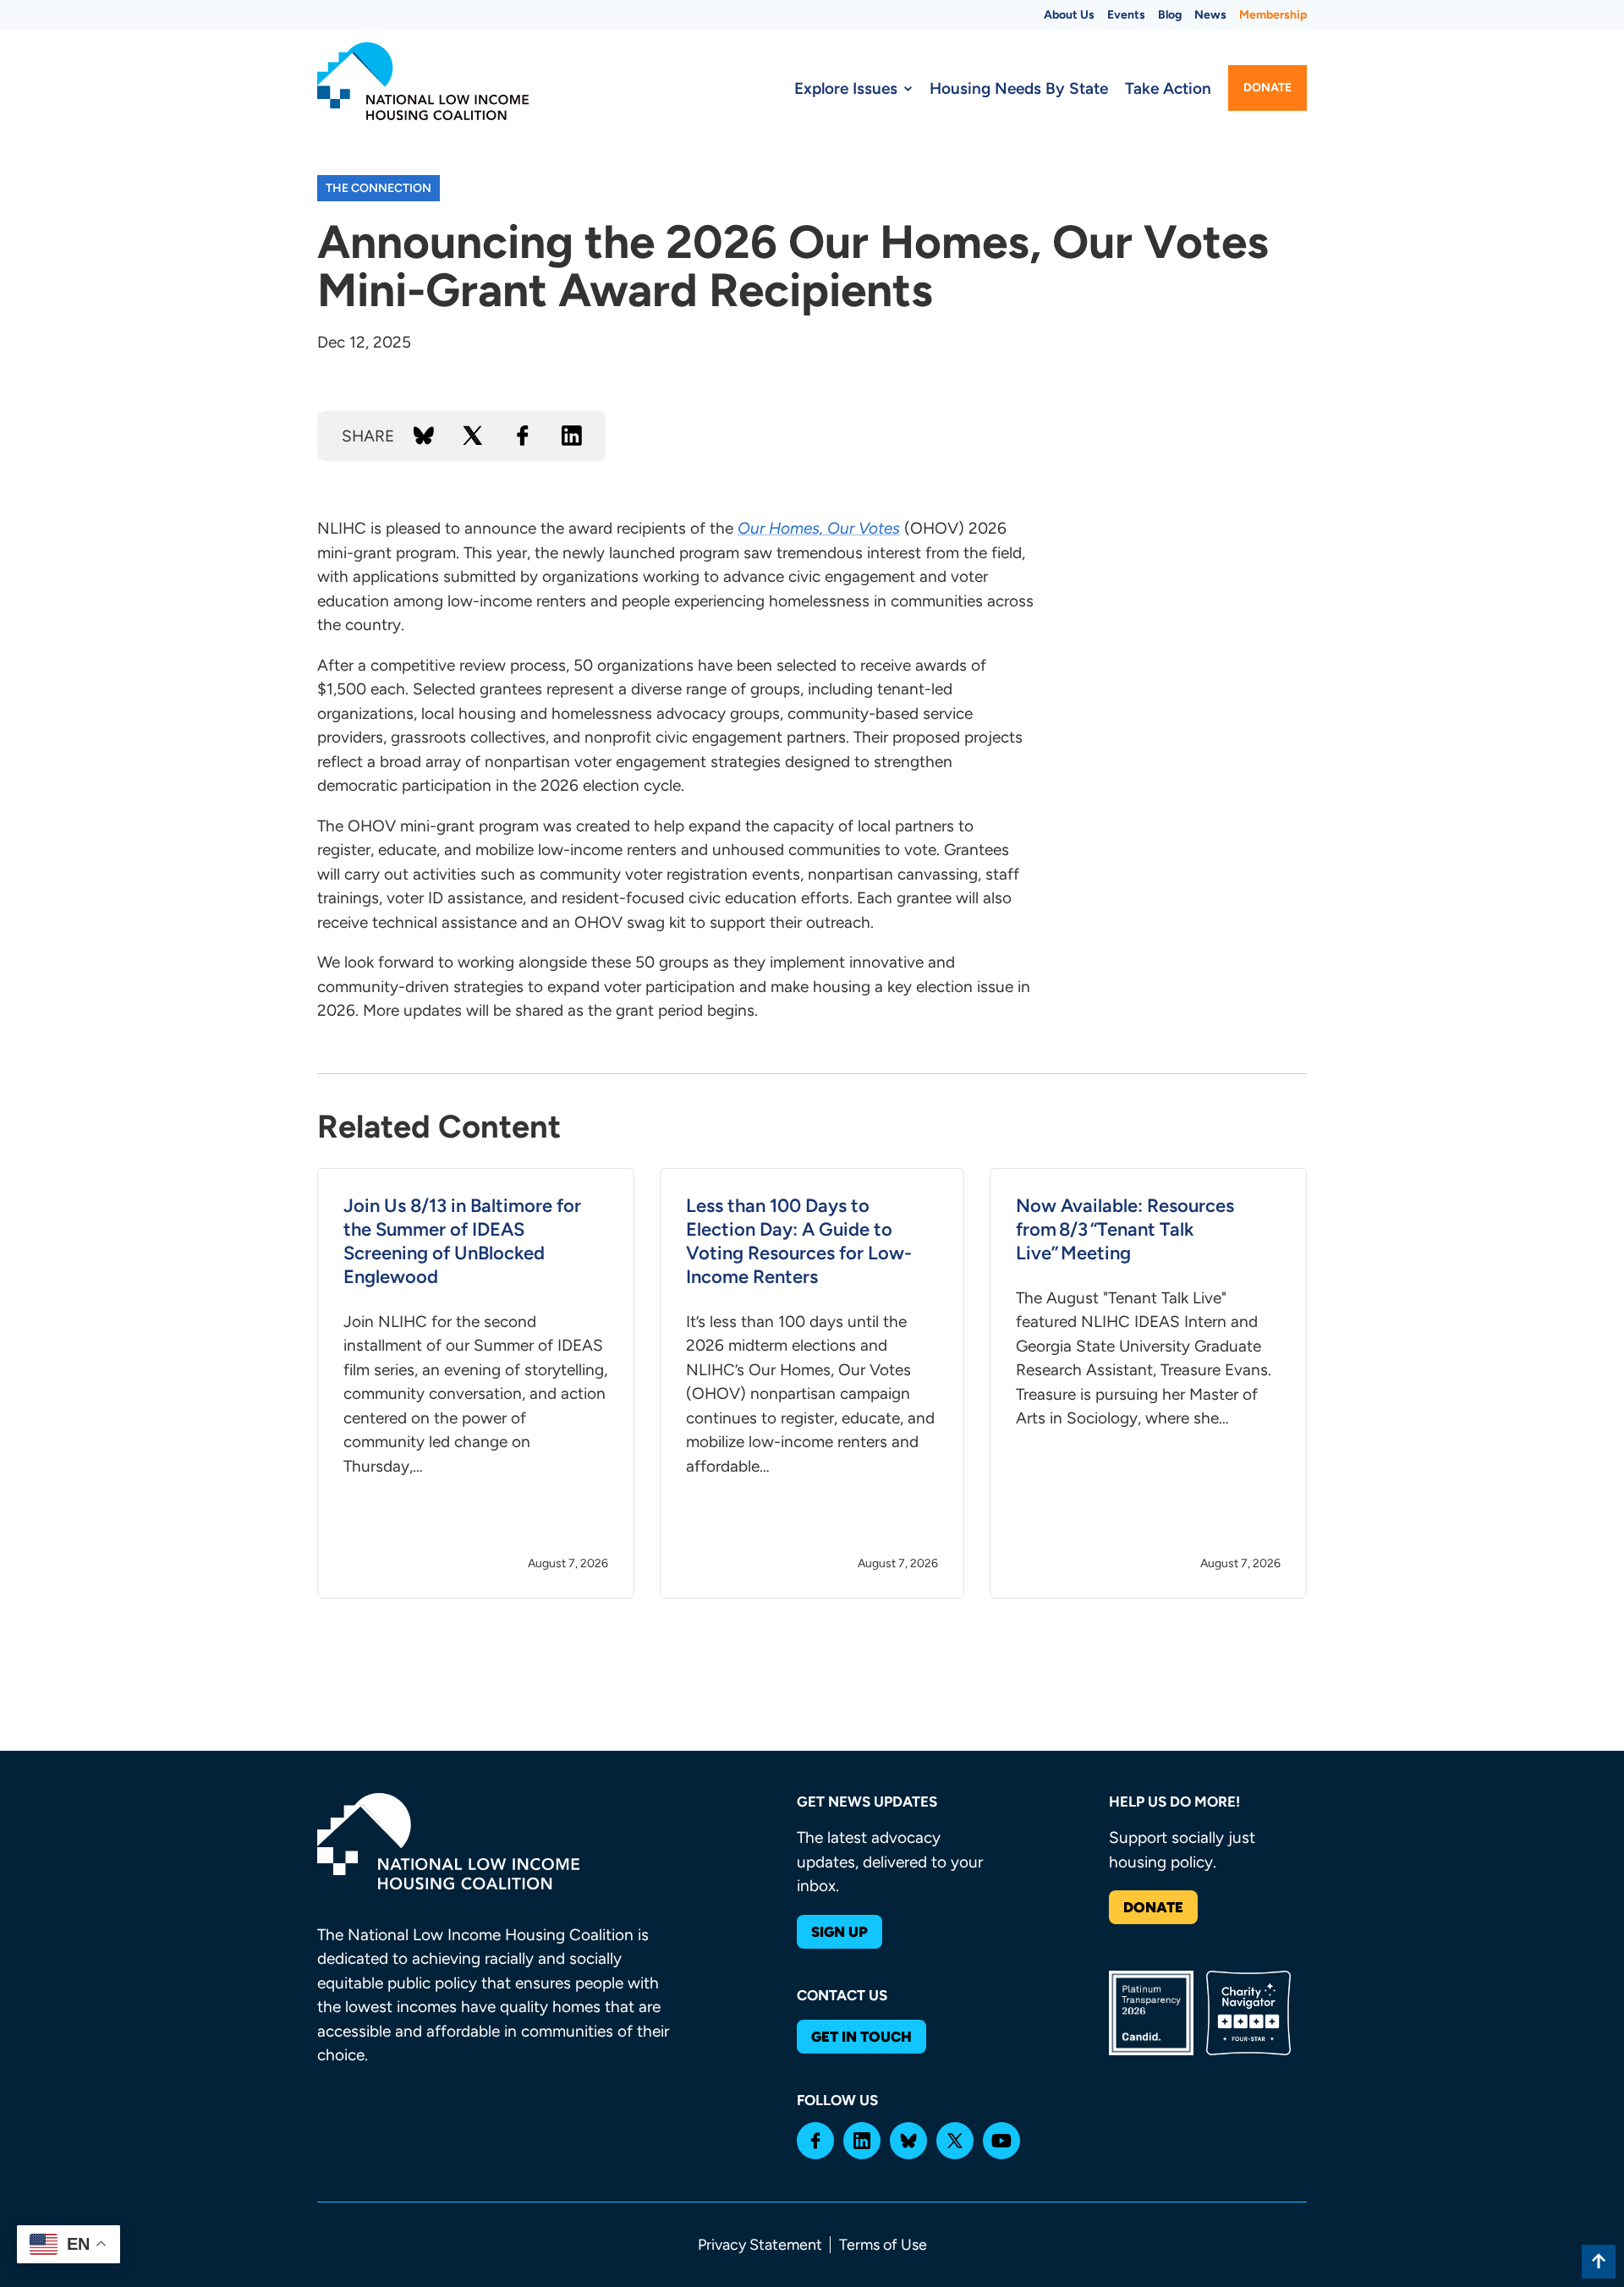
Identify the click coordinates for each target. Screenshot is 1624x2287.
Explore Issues (846, 88)
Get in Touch (861, 2037)
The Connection (379, 188)
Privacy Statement (760, 2245)
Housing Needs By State (1019, 88)
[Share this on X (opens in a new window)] (473, 436)
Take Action (1168, 88)
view (476, 1384)
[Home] (423, 81)
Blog (1170, 15)
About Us (1069, 15)
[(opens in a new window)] (815, 2141)
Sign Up (839, 1932)
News (1210, 15)
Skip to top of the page (1599, 2262)
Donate (1267, 88)
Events (1126, 15)
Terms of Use (883, 2245)
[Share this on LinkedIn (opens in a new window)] (572, 436)
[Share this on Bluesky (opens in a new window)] (424, 436)
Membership (1273, 15)
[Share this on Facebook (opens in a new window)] (523, 436)
